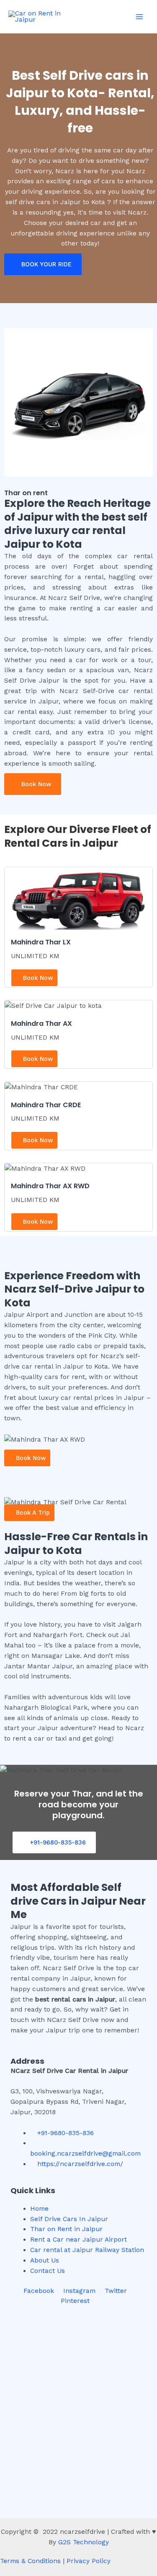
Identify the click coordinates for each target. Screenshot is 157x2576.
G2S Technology (84, 2542)
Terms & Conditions (30, 2561)
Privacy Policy (89, 2561)
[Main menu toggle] (140, 16)
